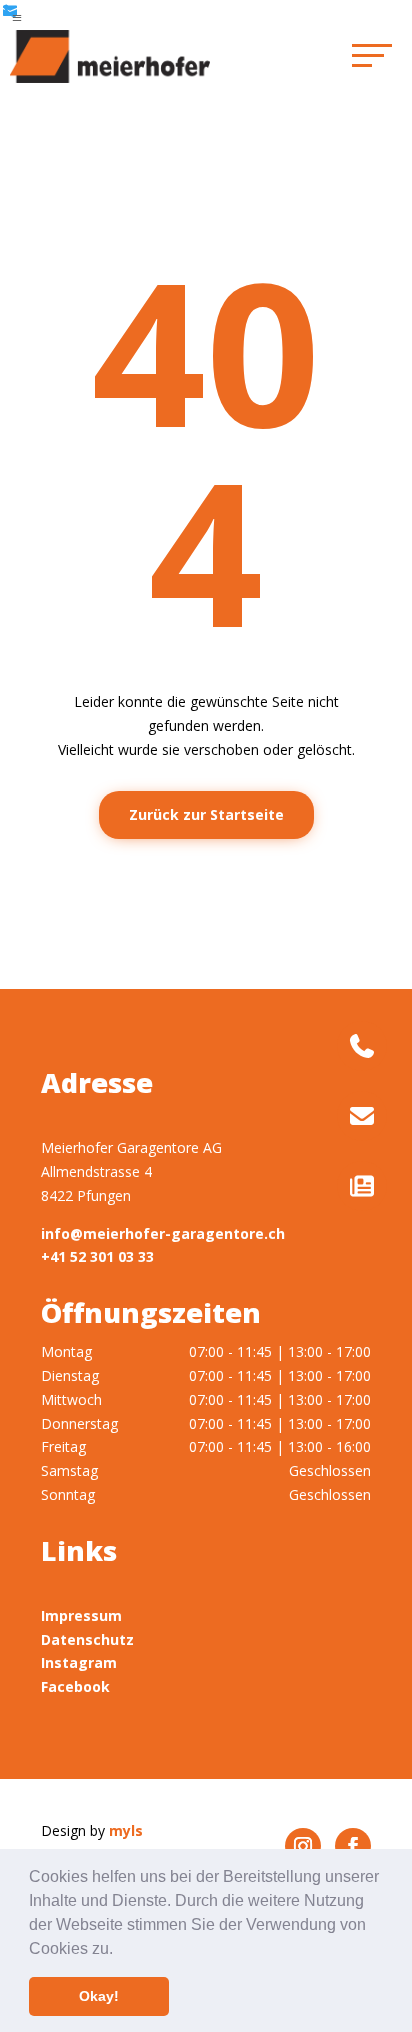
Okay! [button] (99, 1996)
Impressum (81, 1615)
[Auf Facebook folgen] (353, 1846)
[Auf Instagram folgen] (303, 1846)
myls (126, 1830)
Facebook (75, 1686)
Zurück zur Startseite (206, 814)
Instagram (79, 1662)
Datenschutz (87, 1639)
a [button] (17, 18)
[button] (120, 1950)
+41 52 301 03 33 (97, 1256)
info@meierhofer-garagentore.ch (163, 1233)
